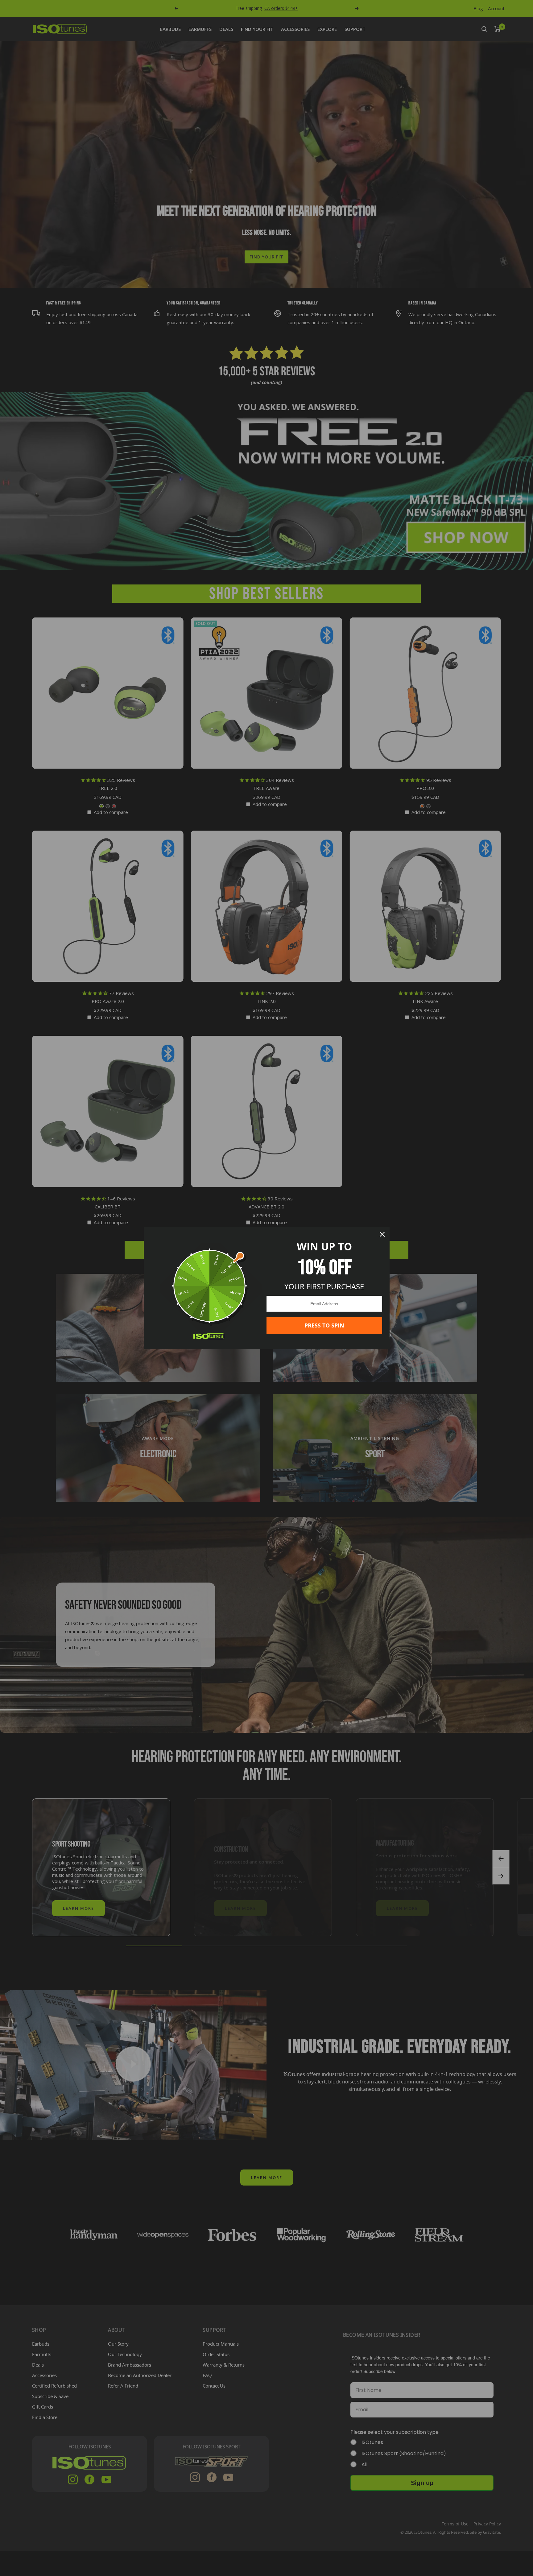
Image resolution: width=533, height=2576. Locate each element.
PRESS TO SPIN (324, 1325)
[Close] (382, 1234)
